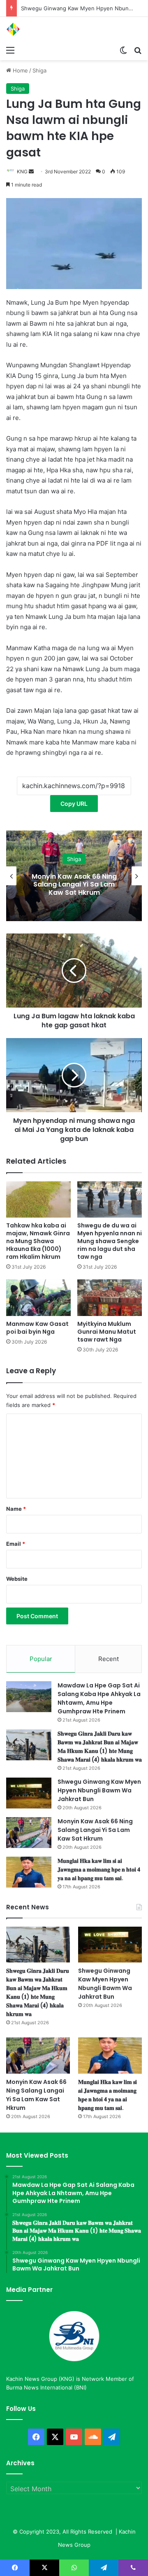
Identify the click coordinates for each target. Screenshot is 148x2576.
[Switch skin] (123, 50)
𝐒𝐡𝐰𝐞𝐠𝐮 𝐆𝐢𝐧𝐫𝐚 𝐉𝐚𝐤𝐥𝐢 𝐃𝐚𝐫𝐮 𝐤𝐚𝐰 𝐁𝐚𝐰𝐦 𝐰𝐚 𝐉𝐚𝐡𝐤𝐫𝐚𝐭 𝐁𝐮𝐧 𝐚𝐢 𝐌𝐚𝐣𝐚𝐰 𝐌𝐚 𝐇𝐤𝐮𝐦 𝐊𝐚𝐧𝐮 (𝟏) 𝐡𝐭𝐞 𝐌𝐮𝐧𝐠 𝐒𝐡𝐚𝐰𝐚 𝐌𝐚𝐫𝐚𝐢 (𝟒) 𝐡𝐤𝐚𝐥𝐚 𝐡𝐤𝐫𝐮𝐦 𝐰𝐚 (100, 1746)
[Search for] (138, 50)
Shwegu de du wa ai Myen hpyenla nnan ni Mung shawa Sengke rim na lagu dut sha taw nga (110, 1241)
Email (16, 1544)
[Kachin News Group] (39, 29)
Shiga (39, 70)
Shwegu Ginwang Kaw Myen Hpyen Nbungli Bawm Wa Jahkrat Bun (99, 1790)
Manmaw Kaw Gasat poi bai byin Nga (37, 1328)
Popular (41, 1659)
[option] (74, 876)
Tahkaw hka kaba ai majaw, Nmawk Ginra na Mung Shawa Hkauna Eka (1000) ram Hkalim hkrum (38, 1241)
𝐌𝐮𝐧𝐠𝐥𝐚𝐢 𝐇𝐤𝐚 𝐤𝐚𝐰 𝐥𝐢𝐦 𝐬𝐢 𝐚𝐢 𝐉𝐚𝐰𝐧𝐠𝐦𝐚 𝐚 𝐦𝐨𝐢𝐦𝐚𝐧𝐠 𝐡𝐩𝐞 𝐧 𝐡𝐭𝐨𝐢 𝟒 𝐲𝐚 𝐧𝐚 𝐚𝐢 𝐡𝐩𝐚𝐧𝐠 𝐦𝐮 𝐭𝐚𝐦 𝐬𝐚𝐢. (99, 1869)
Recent (109, 1659)
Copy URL (74, 804)
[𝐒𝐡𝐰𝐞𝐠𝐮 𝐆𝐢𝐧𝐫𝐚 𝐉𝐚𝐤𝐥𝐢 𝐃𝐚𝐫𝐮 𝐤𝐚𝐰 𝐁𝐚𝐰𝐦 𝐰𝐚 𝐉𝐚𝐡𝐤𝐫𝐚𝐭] (29, 1745)
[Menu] (10, 50)
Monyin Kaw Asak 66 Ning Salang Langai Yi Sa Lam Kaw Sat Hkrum (74, 884)
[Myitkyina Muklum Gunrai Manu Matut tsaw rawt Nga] (110, 1298)
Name (16, 1509)
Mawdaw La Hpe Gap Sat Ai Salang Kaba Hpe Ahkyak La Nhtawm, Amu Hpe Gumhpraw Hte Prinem (99, 1698)
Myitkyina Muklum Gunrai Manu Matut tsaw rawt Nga (107, 1332)
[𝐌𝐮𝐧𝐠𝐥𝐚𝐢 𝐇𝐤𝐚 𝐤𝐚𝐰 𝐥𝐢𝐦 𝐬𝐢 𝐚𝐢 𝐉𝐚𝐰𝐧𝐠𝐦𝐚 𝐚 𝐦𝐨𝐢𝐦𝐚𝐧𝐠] (29, 1872)
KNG (22, 171)
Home (20, 70)
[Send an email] (31, 171)
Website (17, 1579)
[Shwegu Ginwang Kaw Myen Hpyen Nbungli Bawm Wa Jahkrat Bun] (29, 1793)
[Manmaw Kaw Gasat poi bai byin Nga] (38, 1298)
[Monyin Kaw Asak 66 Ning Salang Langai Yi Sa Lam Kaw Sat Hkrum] (29, 1833)
